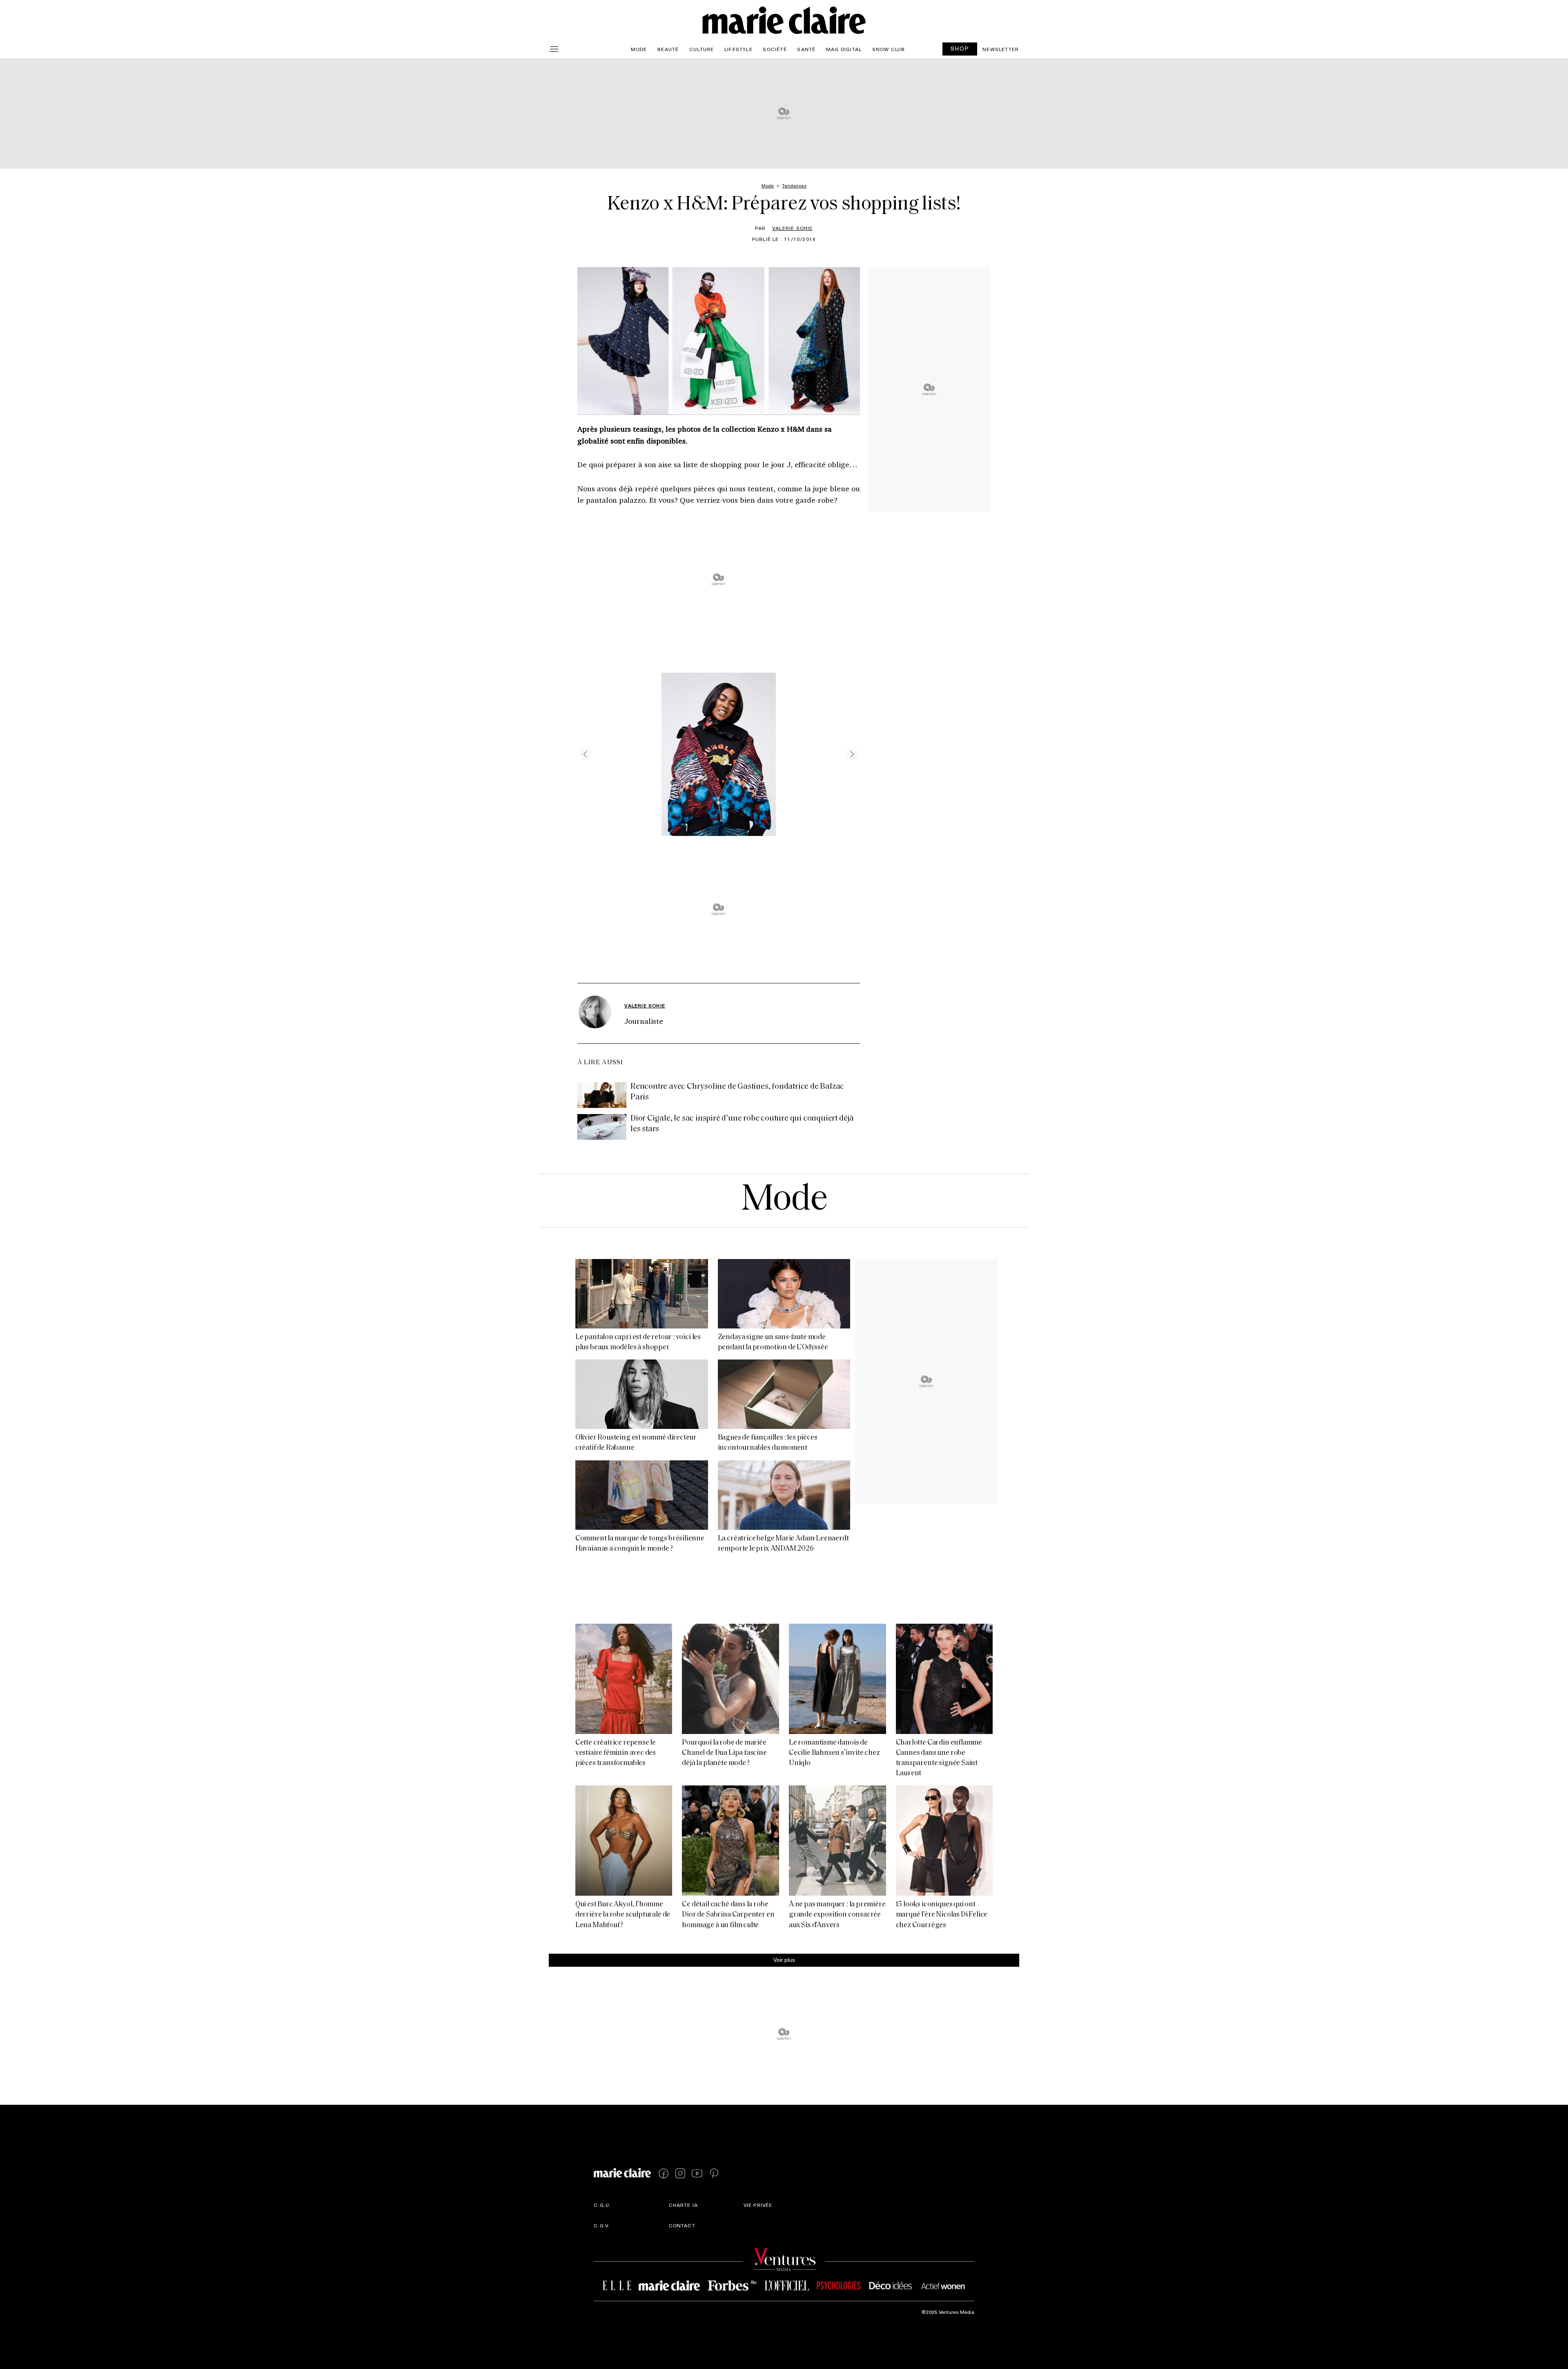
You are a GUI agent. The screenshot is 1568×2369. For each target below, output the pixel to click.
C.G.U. (602, 2205)
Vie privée (758, 2205)
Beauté (668, 49)
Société (775, 49)
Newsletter (1001, 49)
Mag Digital (844, 49)
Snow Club (889, 49)
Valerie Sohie (793, 228)
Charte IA (684, 2205)
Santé (806, 49)
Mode (639, 49)
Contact (682, 2225)
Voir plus (784, 1960)
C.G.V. (602, 2225)
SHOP (960, 48)
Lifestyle (738, 49)
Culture (702, 49)
